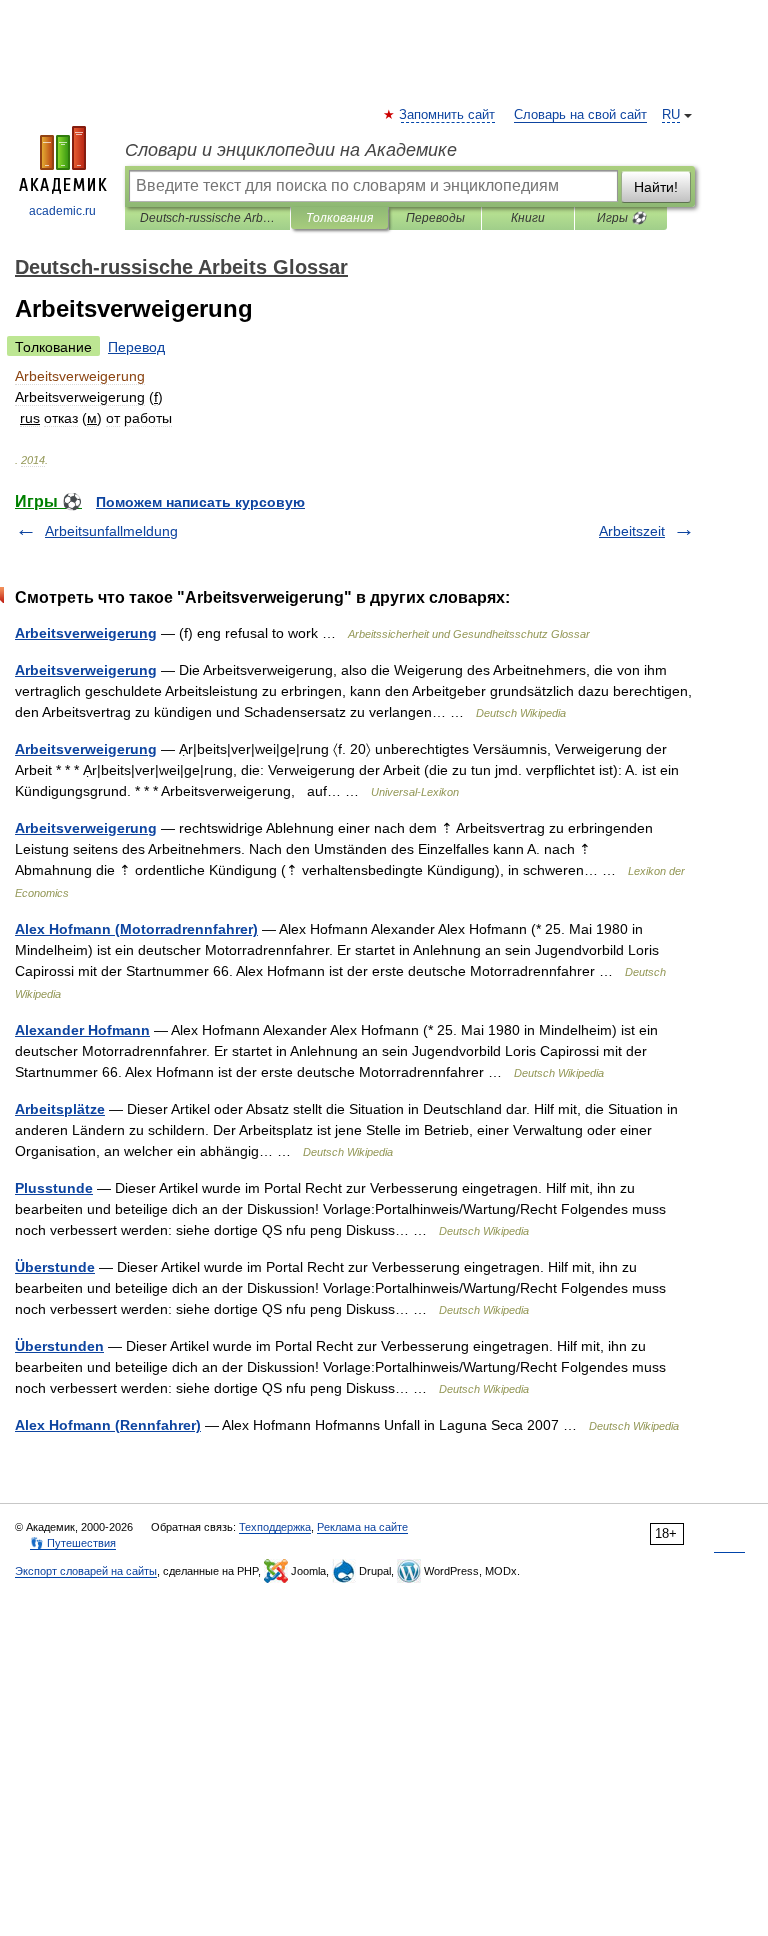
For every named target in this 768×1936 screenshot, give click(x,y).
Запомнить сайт (448, 115)
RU (671, 115)
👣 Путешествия (73, 1543)
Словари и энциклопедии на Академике (291, 150)
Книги (528, 218)
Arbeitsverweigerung (86, 633)
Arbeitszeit (632, 531)
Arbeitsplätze (60, 1109)
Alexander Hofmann (82, 1030)
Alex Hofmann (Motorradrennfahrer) (136, 929)
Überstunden (59, 1346)
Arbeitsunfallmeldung (111, 531)
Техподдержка (275, 1527)
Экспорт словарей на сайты (86, 1571)
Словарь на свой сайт (580, 115)
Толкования (339, 218)
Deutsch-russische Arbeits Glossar (207, 218)
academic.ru (62, 211)
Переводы (435, 218)
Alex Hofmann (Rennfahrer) (108, 1425)
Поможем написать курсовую (200, 502)
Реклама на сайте (362, 1527)
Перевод (136, 347)
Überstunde (55, 1267)
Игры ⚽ (621, 218)
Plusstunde (54, 1188)
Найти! (656, 187)
